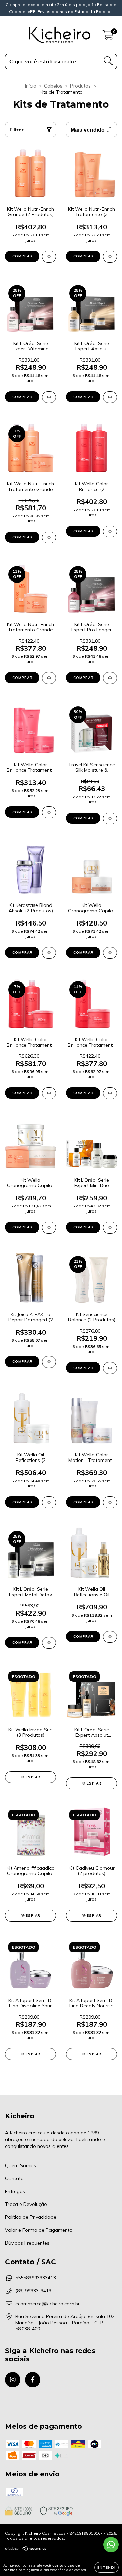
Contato (14, 2178)
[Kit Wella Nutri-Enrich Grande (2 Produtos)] (49, 257)
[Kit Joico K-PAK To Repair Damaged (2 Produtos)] (49, 1362)
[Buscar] (108, 61)
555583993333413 (36, 2278)
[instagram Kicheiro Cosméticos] (13, 2380)
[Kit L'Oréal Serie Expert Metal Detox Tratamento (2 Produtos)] (49, 1643)
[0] (108, 37)
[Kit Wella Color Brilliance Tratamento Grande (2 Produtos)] (110, 1093)
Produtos (80, 86)
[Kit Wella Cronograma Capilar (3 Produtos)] (110, 953)
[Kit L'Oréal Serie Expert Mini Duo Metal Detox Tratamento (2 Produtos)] (110, 1228)
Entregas (15, 2191)
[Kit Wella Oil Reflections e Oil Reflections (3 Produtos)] (110, 1637)
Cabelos (53, 86)
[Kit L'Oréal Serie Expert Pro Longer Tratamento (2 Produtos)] (110, 678)
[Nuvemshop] (26, 2549)
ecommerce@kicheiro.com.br (47, 2304)
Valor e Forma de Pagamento (39, 2230)
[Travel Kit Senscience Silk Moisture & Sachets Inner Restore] (110, 818)
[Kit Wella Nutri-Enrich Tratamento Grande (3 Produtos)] (49, 538)
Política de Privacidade (31, 2217)
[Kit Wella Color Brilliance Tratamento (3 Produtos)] (49, 812)
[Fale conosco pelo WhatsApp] (111, 2545)
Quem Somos (21, 2165)
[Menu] (13, 35)
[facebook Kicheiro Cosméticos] (33, 2380)
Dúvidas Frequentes (27, 2243)
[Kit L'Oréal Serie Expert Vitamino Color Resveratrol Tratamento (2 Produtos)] (49, 397)
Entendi (106, 2567)
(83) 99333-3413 (33, 2291)
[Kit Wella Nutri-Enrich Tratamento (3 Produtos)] (110, 257)
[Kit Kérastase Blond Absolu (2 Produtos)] (49, 953)
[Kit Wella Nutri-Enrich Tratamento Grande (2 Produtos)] (49, 678)
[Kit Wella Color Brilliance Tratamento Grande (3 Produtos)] (49, 1093)
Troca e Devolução (26, 2204)
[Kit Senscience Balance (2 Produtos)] (110, 1368)
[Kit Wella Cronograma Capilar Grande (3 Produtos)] (49, 1228)
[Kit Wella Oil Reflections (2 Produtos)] (49, 1502)
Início (31, 86)
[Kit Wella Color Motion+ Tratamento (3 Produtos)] (110, 1502)
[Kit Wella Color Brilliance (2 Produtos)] (110, 531)
